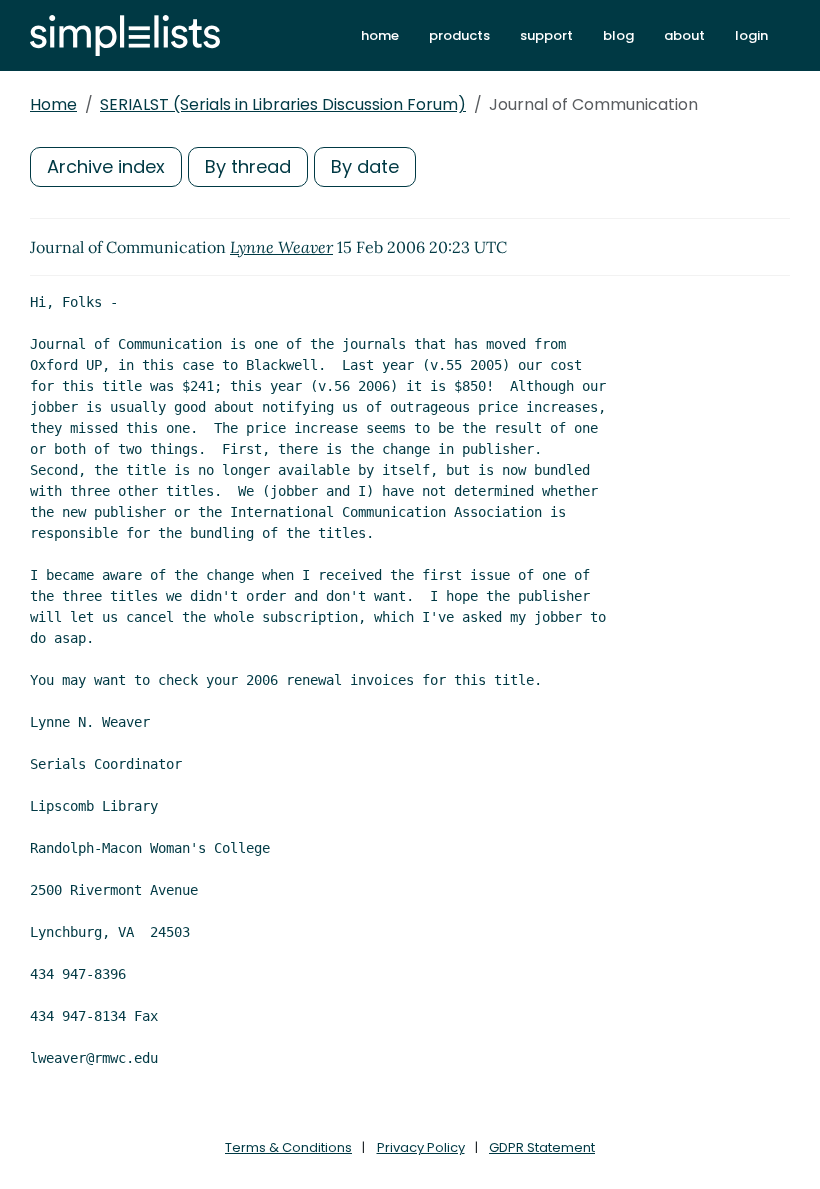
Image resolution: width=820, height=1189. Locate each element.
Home (53, 104)
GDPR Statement (542, 1147)
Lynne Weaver (281, 247)
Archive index (106, 166)
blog (618, 35)
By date (365, 166)
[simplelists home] (125, 35)
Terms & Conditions (288, 1147)
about (684, 35)
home (380, 35)
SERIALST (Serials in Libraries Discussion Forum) (283, 104)
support (546, 35)
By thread (248, 166)
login (751, 35)
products (459, 35)
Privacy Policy (421, 1147)
